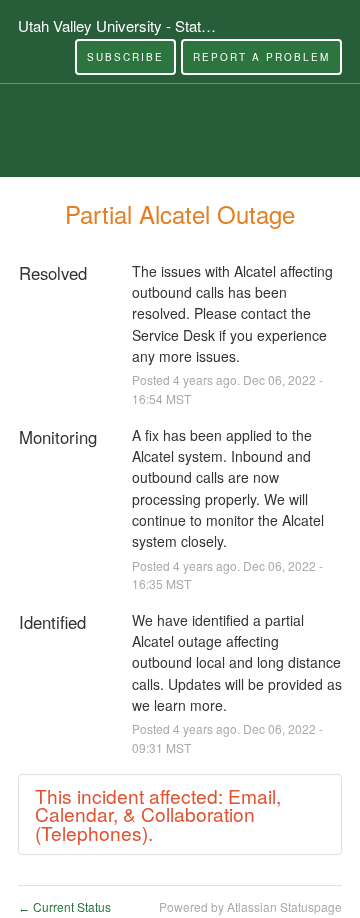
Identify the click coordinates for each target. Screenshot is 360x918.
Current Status (64, 906)
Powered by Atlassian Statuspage (250, 906)
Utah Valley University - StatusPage (134, 25)
